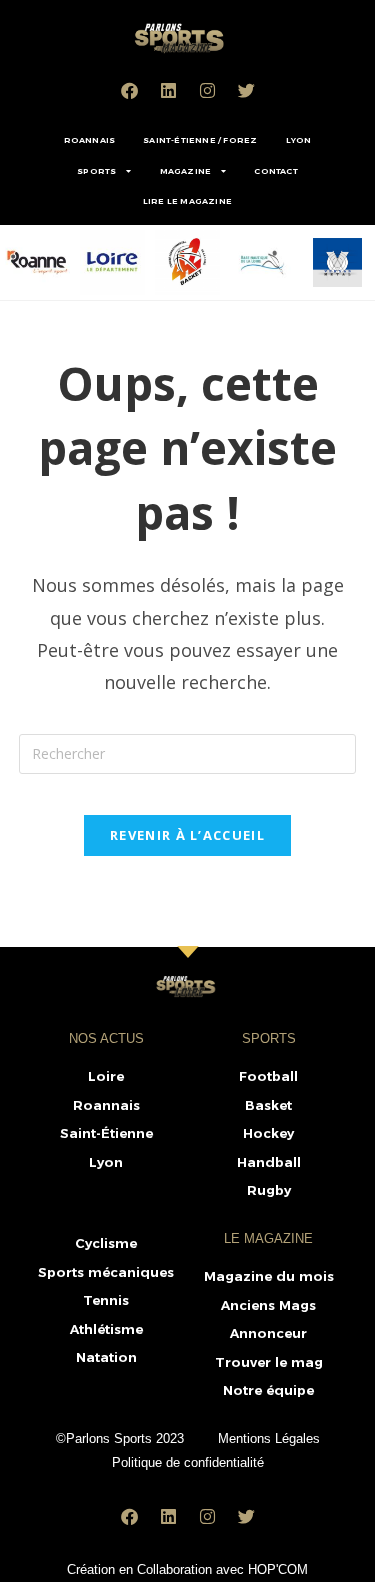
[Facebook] (129, 90)
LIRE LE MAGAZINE (187, 201)
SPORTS (96, 171)
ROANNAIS (90, 140)
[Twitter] (246, 90)
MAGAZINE (186, 171)
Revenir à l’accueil (187, 835)
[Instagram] (207, 90)
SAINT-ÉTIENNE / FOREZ (200, 140)
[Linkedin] (168, 90)
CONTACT (275, 171)
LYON (299, 140)
